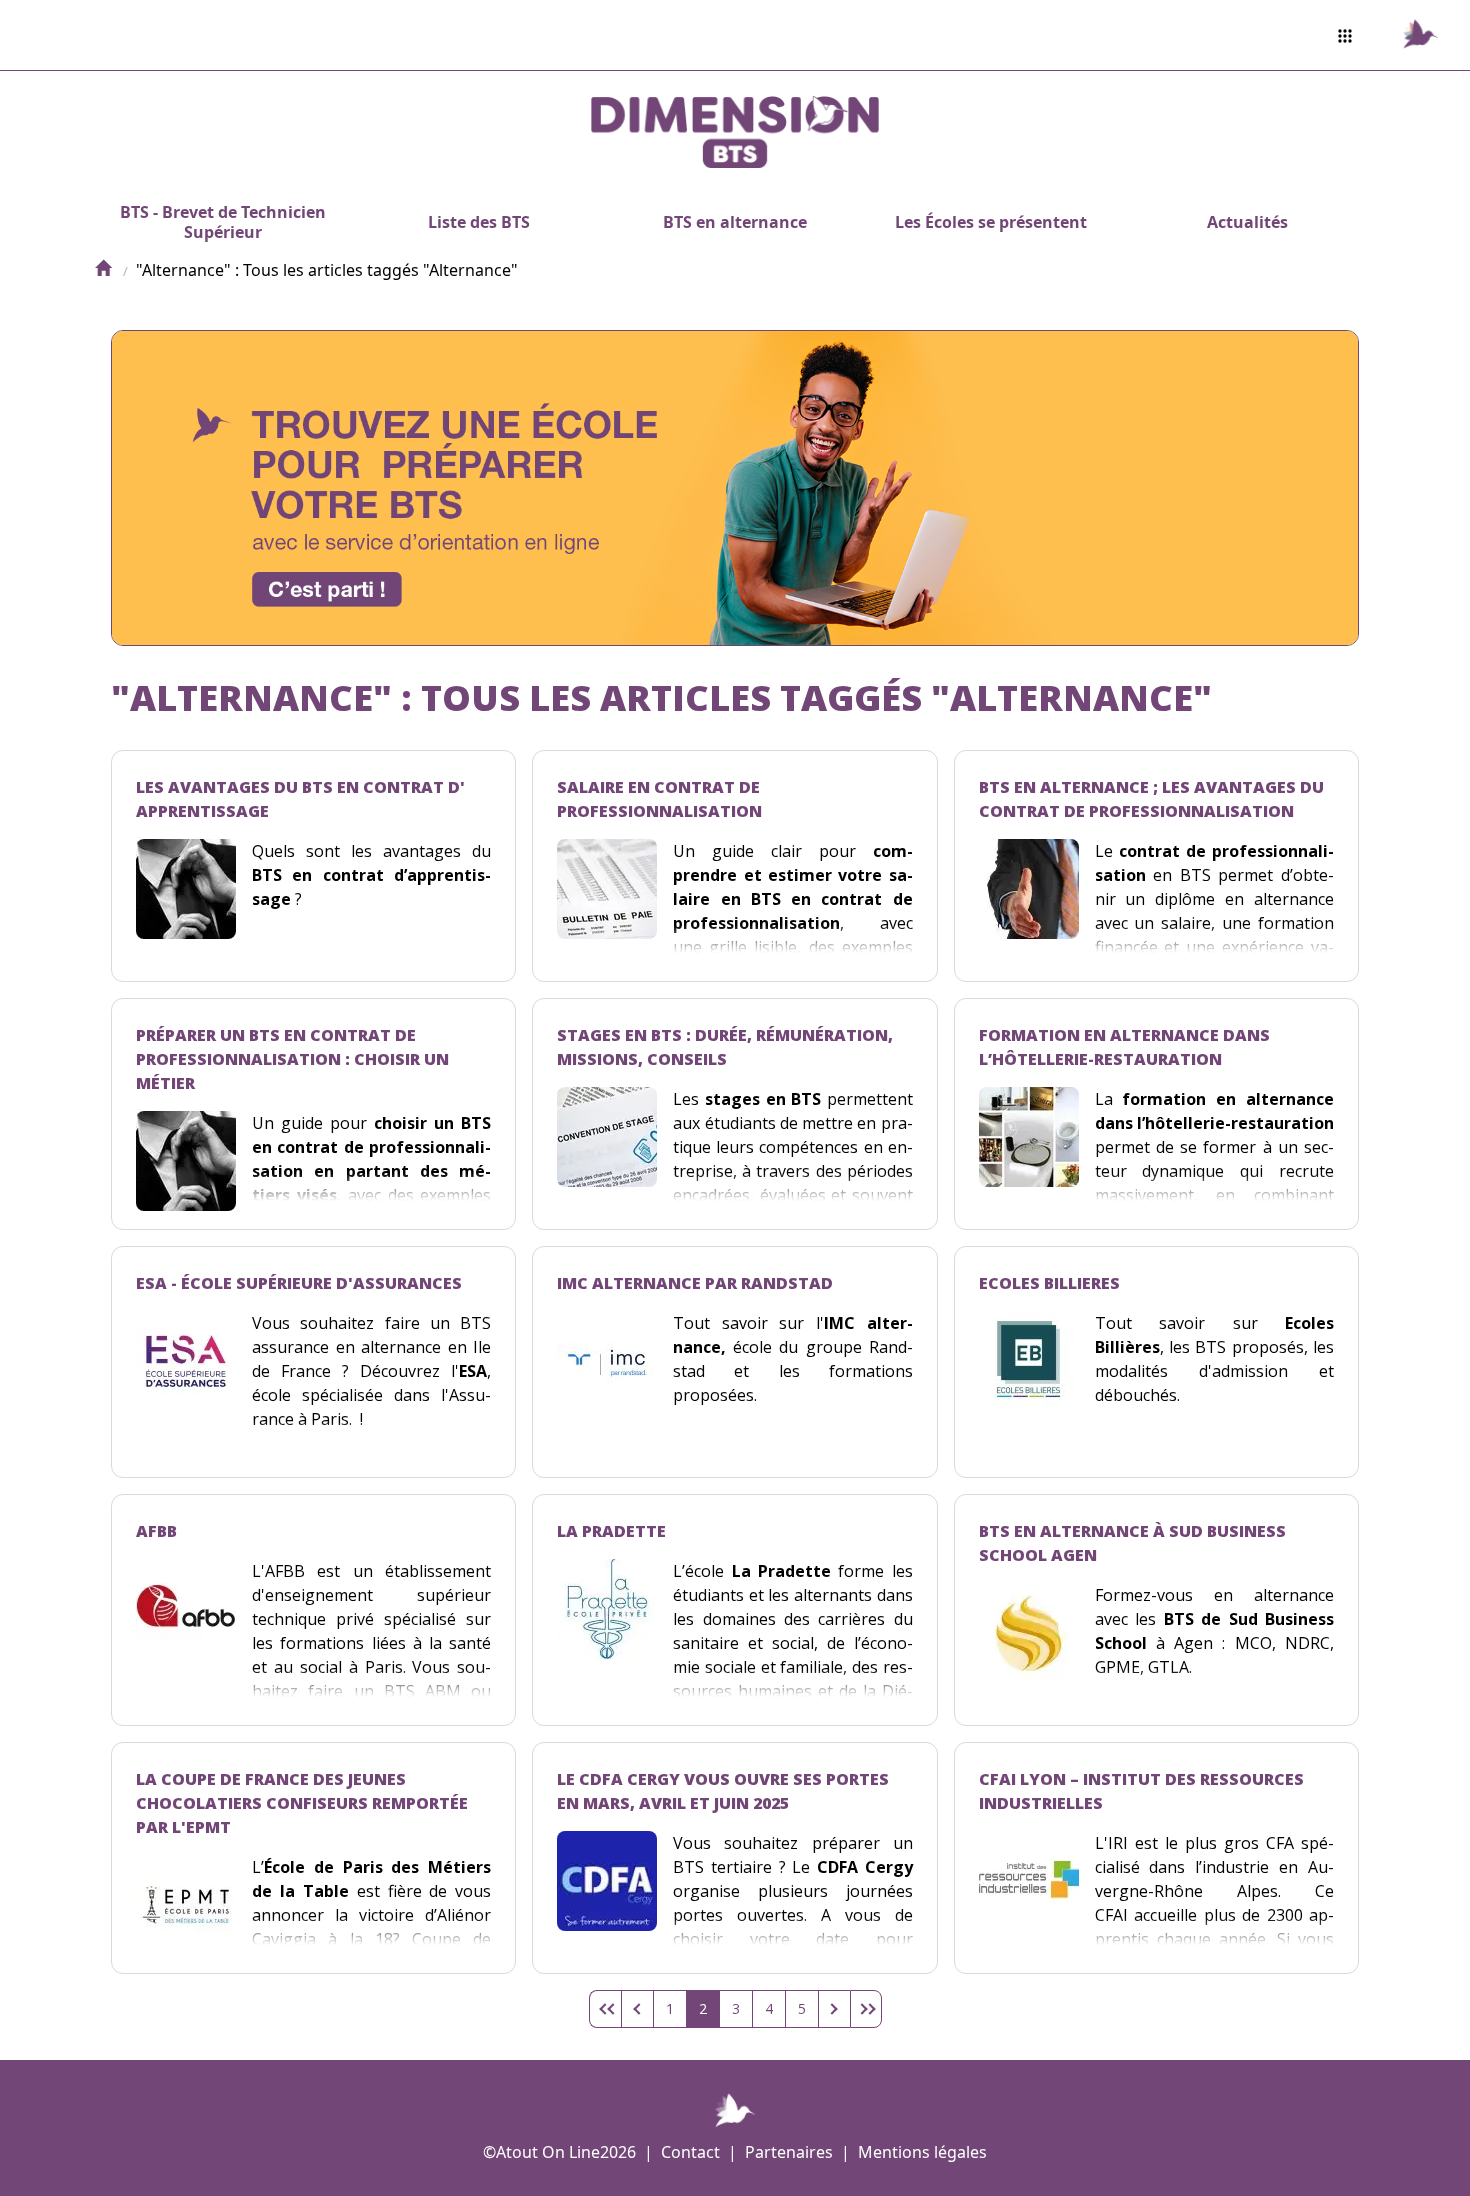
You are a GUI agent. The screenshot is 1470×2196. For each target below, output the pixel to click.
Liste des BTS (479, 222)
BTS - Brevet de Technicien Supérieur (223, 222)
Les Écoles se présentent (991, 222)
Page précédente (637, 2009)
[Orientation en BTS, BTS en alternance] (103, 270)
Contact (690, 2152)
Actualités (1247, 222)
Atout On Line (548, 2152)
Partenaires (789, 2152)
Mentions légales (922, 2152)
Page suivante (834, 2009)
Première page (605, 2009)
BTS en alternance (735, 222)
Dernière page (866, 2009)
